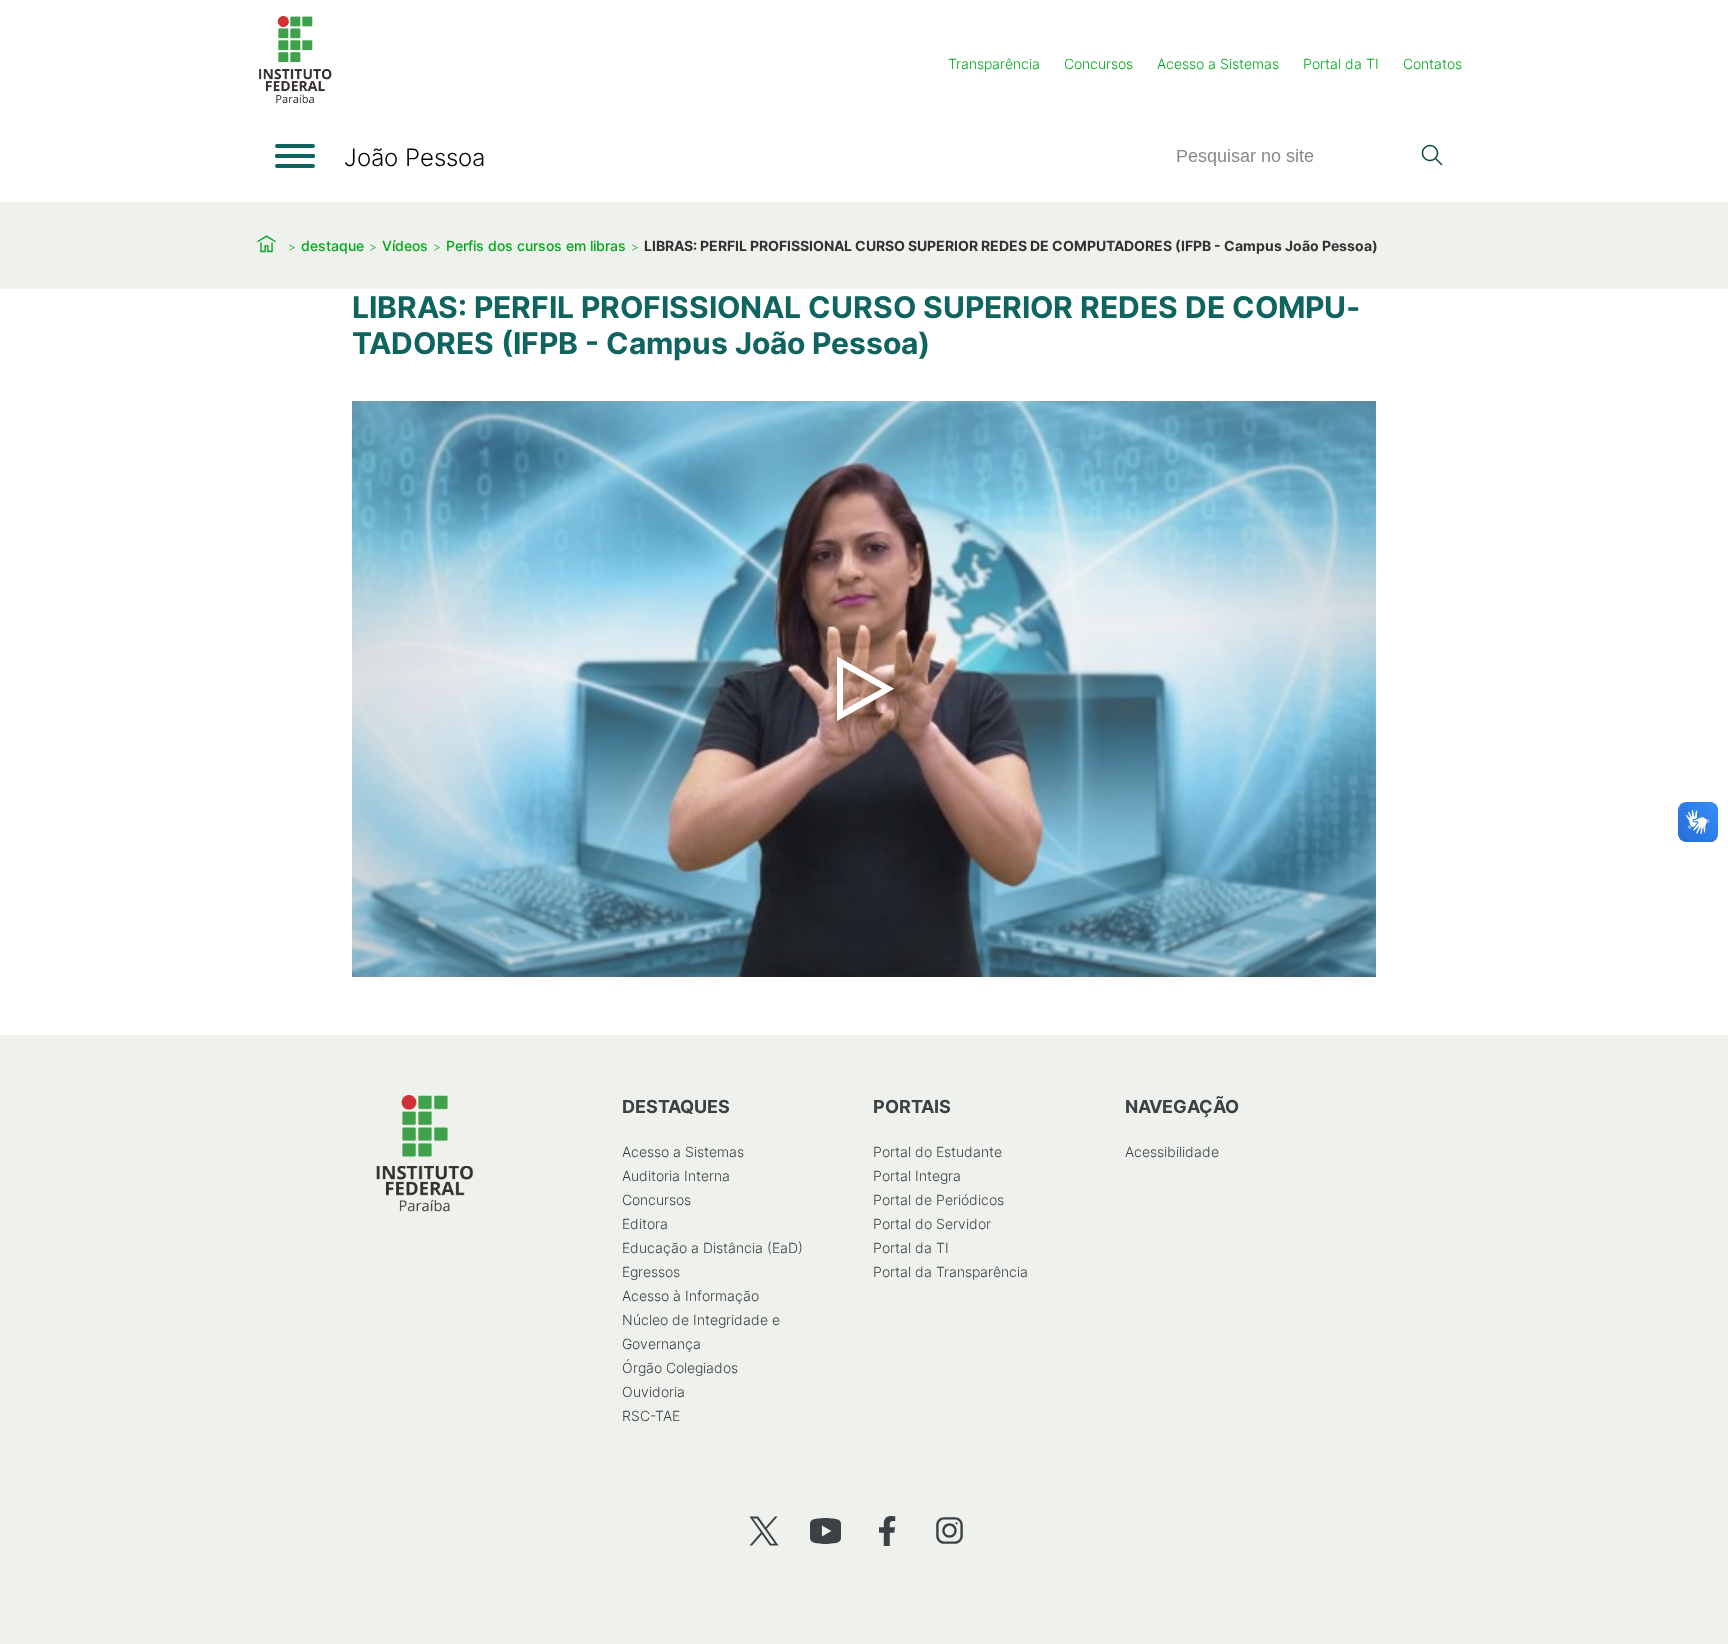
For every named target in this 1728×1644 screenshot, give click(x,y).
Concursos (1098, 63)
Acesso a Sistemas (1218, 63)
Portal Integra (917, 1175)
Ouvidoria (653, 1391)
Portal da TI (1341, 63)
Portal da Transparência (950, 1271)
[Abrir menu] (295, 156)
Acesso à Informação (690, 1295)
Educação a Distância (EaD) (712, 1247)
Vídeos (405, 245)
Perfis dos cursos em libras (536, 245)
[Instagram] (949, 1530)
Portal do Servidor (932, 1223)
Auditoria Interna (676, 1175)
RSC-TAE (651, 1415)
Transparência (994, 63)
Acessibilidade (1172, 1151)
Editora (645, 1223)
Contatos (1432, 63)
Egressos (651, 1271)
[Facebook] (887, 1530)
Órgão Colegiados (680, 1367)
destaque (332, 245)
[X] (763, 1530)
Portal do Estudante (937, 1151)
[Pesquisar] (1431, 157)
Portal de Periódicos (938, 1199)
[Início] (295, 99)
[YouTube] (825, 1530)
